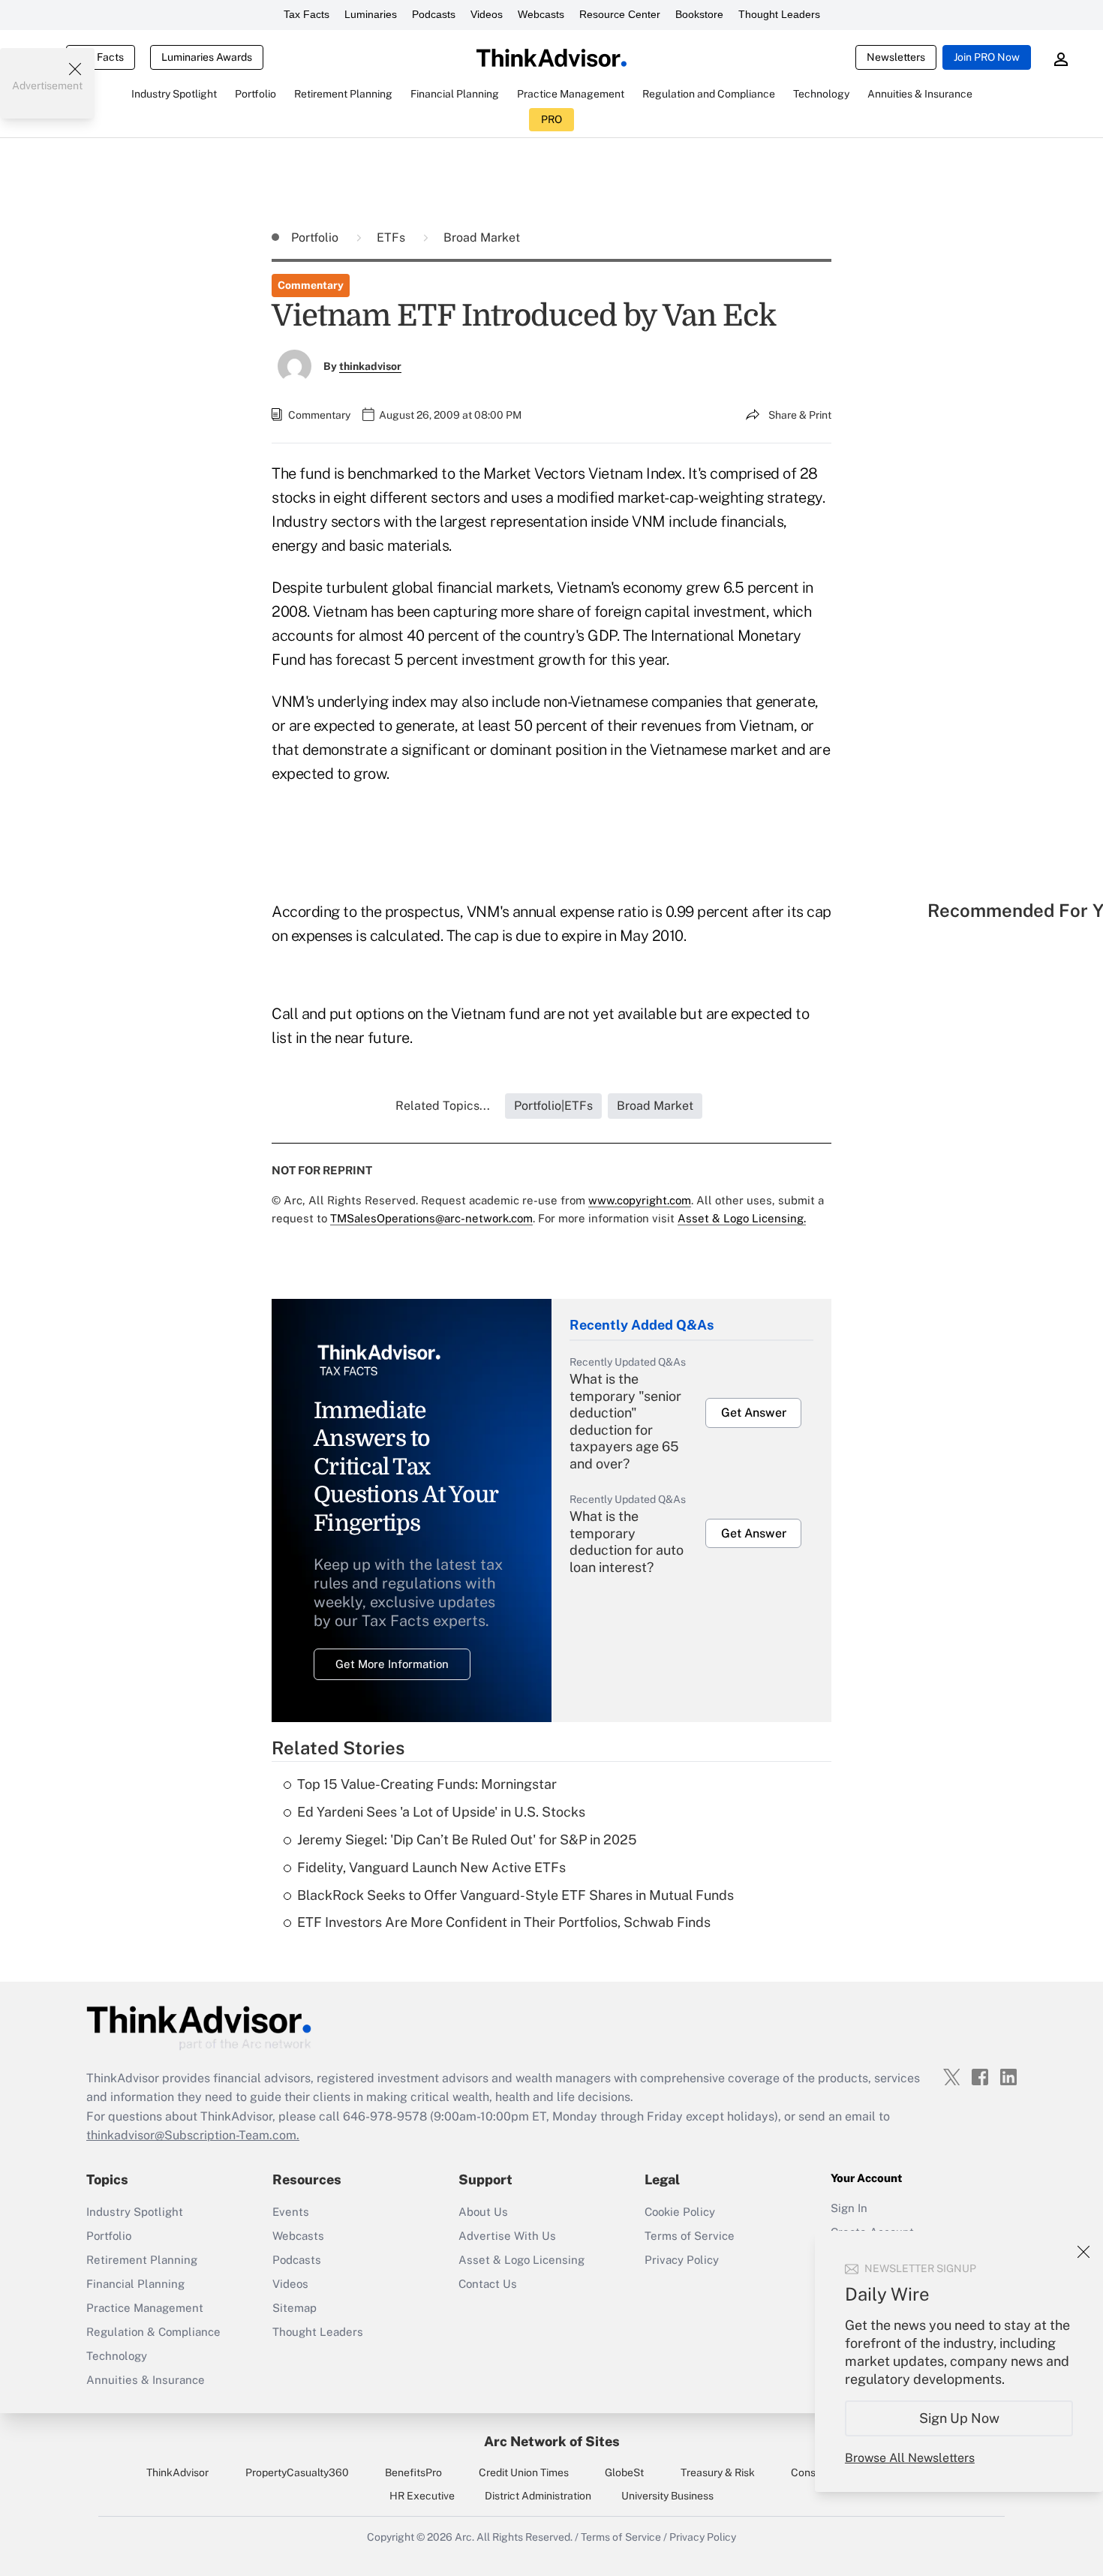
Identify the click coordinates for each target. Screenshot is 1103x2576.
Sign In (849, 2208)
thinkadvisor (370, 366)
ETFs (392, 237)
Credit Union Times (524, 2472)
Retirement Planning (142, 2260)
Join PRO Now (987, 57)
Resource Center (620, 14)
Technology (117, 2356)
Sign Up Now (959, 2418)
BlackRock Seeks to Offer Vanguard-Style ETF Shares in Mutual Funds (515, 1895)
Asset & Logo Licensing (521, 2260)
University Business (667, 2496)
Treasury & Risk (718, 2472)
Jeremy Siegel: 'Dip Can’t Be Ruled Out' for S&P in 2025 (467, 1840)
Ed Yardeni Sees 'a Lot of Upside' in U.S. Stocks (441, 1812)
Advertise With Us (507, 2236)
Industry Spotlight (135, 2212)
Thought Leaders (779, 14)
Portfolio (316, 237)
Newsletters (896, 57)
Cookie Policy (680, 2212)
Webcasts (541, 14)
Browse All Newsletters (910, 2458)
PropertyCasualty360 (297, 2472)
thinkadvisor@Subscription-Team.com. (193, 2135)
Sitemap (295, 2308)
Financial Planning (135, 2284)
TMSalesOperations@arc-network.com (431, 1218)
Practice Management (145, 2308)
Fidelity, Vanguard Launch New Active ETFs (431, 1867)
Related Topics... (443, 1106)
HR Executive (422, 2496)
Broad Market (482, 237)
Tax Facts (307, 14)
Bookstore (699, 14)
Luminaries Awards (207, 57)
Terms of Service (690, 2236)
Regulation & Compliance (153, 2332)
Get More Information (392, 1664)
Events (291, 2212)
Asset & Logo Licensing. (742, 1218)
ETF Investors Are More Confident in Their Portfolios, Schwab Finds (504, 1922)
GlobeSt (624, 2472)
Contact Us (488, 2284)
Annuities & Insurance (146, 2380)
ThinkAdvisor (177, 2472)
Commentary (311, 285)
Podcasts (434, 14)
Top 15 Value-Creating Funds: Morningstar (427, 1784)
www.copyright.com (640, 1200)
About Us (483, 2212)
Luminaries (371, 14)
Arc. (464, 2537)
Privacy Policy (682, 2260)
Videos (487, 14)
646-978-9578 (385, 2116)
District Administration (538, 2496)
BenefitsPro (413, 2472)
